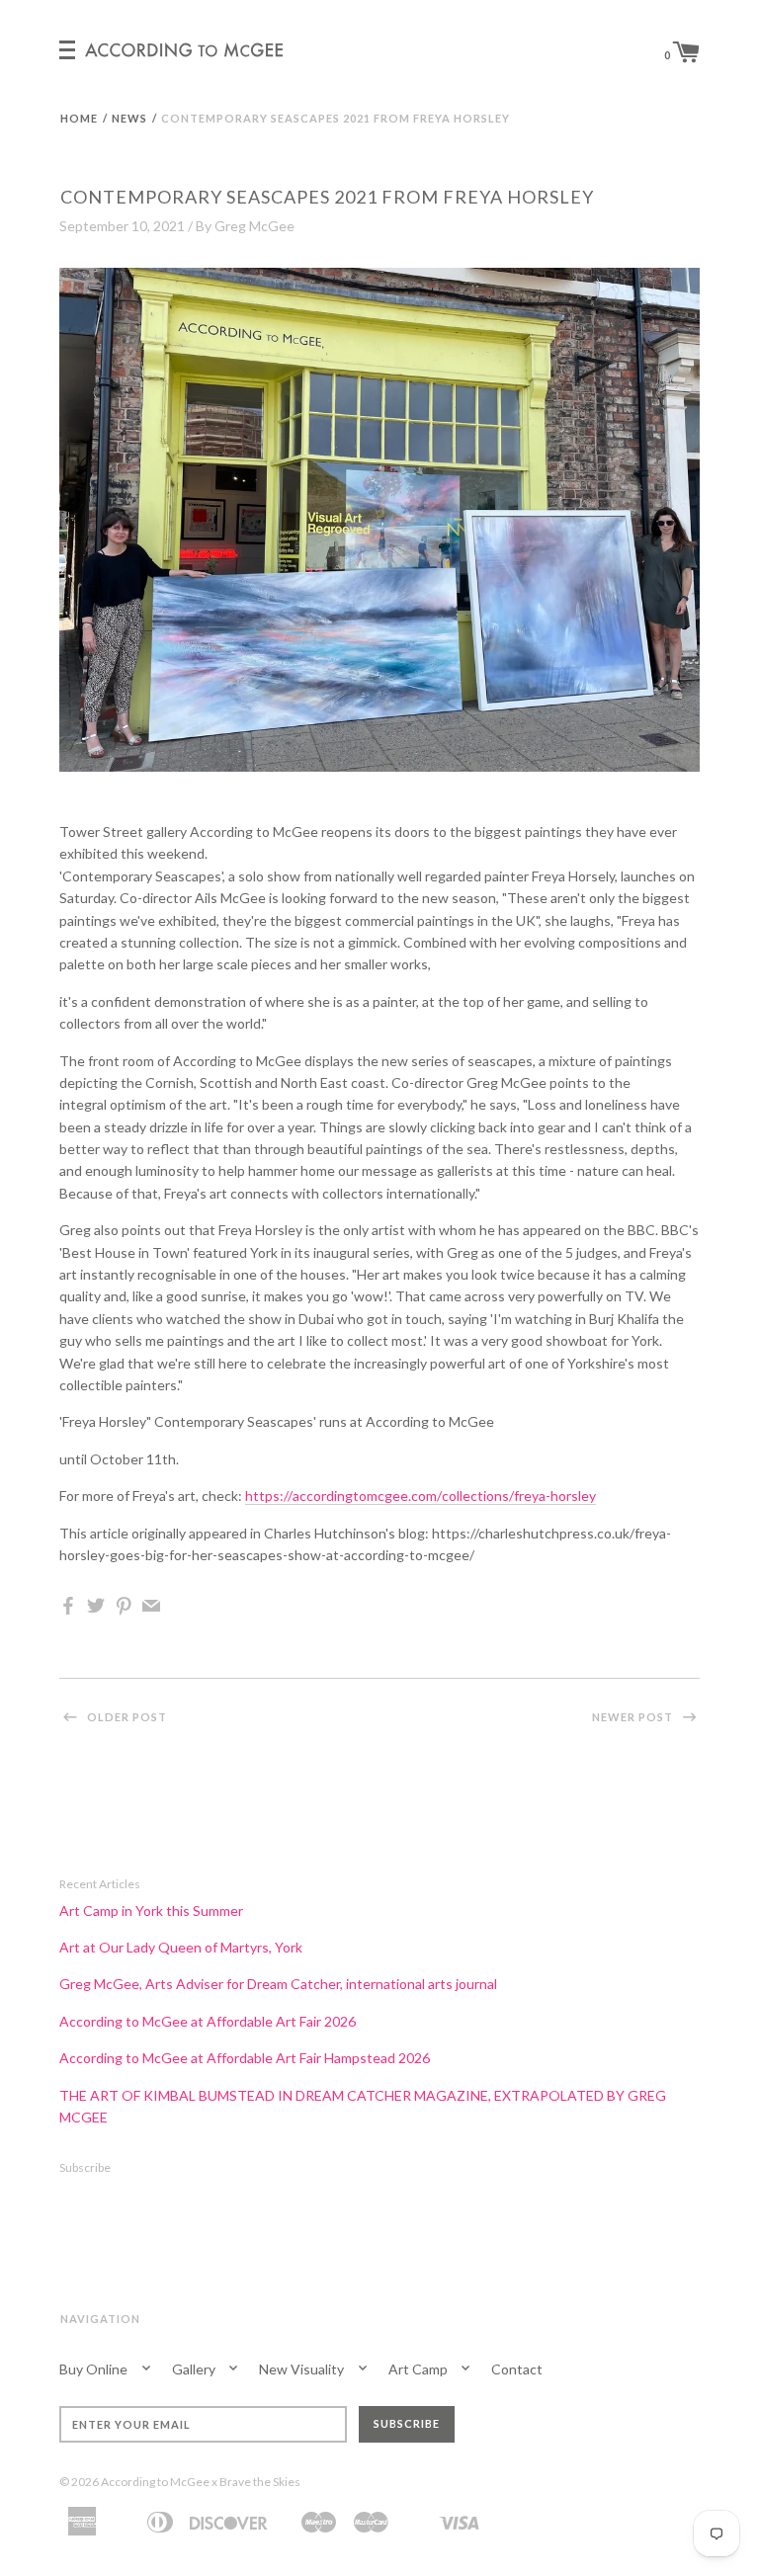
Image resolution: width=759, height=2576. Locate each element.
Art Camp (420, 2369)
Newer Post (634, 1717)
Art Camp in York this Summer (151, 1911)
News (129, 118)
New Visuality (303, 2369)
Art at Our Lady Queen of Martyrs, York (181, 1947)
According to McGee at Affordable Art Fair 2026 (208, 2021)
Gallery (195, 2369)
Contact (517, 2369)
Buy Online (95, 2369)
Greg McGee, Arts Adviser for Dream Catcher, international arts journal (278, 1984)
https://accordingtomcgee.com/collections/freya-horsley (421, 1496)
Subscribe (85, 2167)
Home (79, 118)
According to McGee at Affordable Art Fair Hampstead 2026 (245, 2058)
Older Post (126, 1717)
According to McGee (155, 2482)
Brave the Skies (260, 2482)
